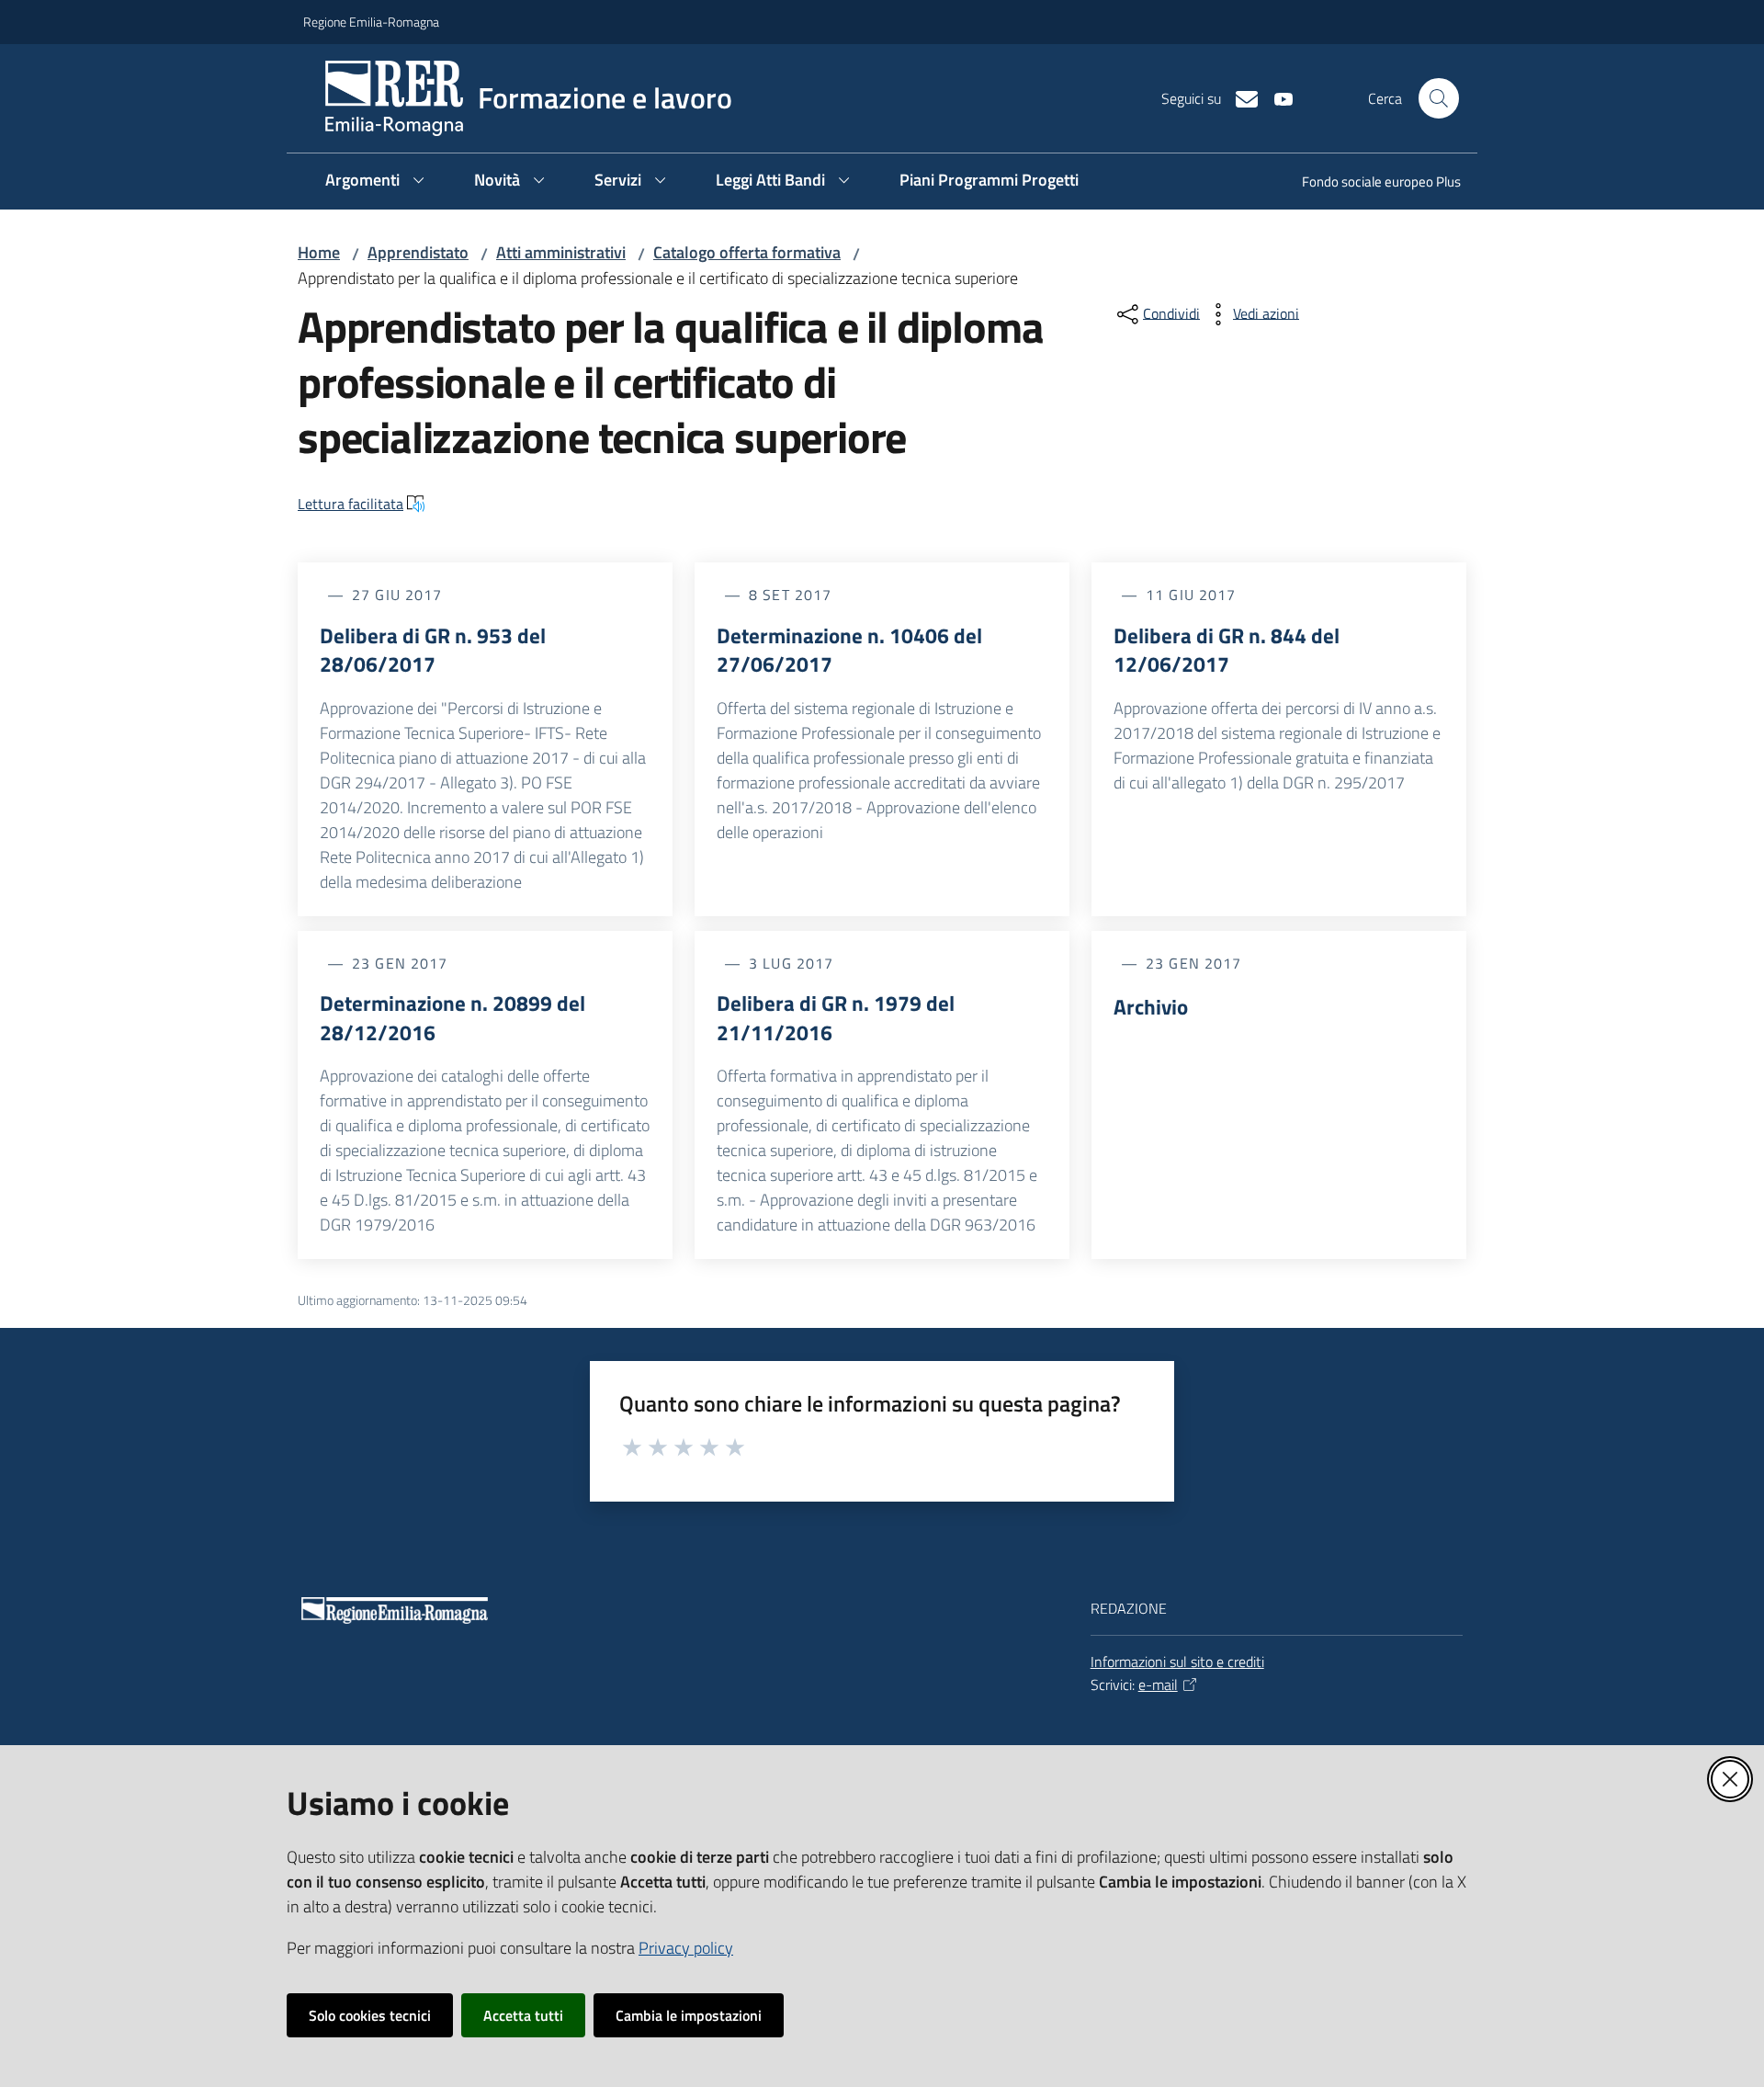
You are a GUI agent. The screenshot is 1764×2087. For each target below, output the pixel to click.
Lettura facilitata (351, 504)
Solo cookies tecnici (370, 2015)
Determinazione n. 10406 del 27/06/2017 (849, 650)
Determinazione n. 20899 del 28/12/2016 (452, 1018)
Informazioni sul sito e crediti (1177, 1662)
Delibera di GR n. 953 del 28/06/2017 (433, 650)
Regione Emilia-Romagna (371, 22)
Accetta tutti (523, 2015)
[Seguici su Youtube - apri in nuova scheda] (1276, 97)
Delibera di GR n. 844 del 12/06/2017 (1227, 650)
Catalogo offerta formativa (747, 252)
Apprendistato (418, 252)
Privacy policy (686, 1948)
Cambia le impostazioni (689, 2015)
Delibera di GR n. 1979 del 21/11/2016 (836, 1018)
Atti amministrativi (561, 252)
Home (319, 252)
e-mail (1158, 1684)
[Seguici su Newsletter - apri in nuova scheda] (1239, 97)
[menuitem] (1370, 183)
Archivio (1151, 1007)
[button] (1439, 98)
